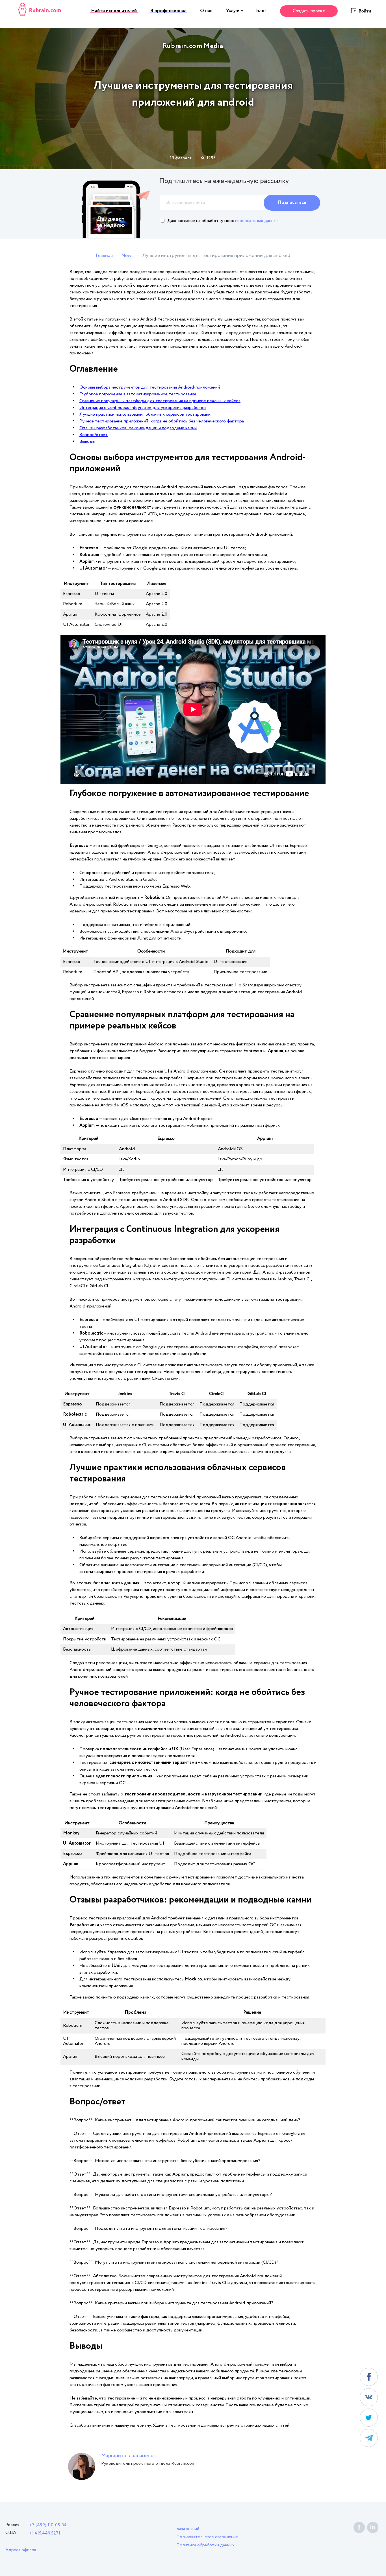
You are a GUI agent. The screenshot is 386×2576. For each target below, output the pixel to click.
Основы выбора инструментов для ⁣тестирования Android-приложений (150, 387)
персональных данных (257, 221)
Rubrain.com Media (193, 46)
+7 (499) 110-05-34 (48, 2525)
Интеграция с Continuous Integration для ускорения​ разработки (143, 408)
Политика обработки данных (205, 2545)
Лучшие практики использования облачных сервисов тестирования (146, 414)
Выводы (87, 442)
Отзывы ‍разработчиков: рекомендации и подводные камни (138, 428)
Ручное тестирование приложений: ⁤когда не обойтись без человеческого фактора (162, 421)
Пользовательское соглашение (207, 2537)
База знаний (188, 2529)
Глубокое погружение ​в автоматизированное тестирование (138, 394)
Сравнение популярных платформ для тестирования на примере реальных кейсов (160, 401)
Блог (261, 11)
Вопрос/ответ (94, 435)
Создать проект (309, 11)
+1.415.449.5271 (45, 2533)
